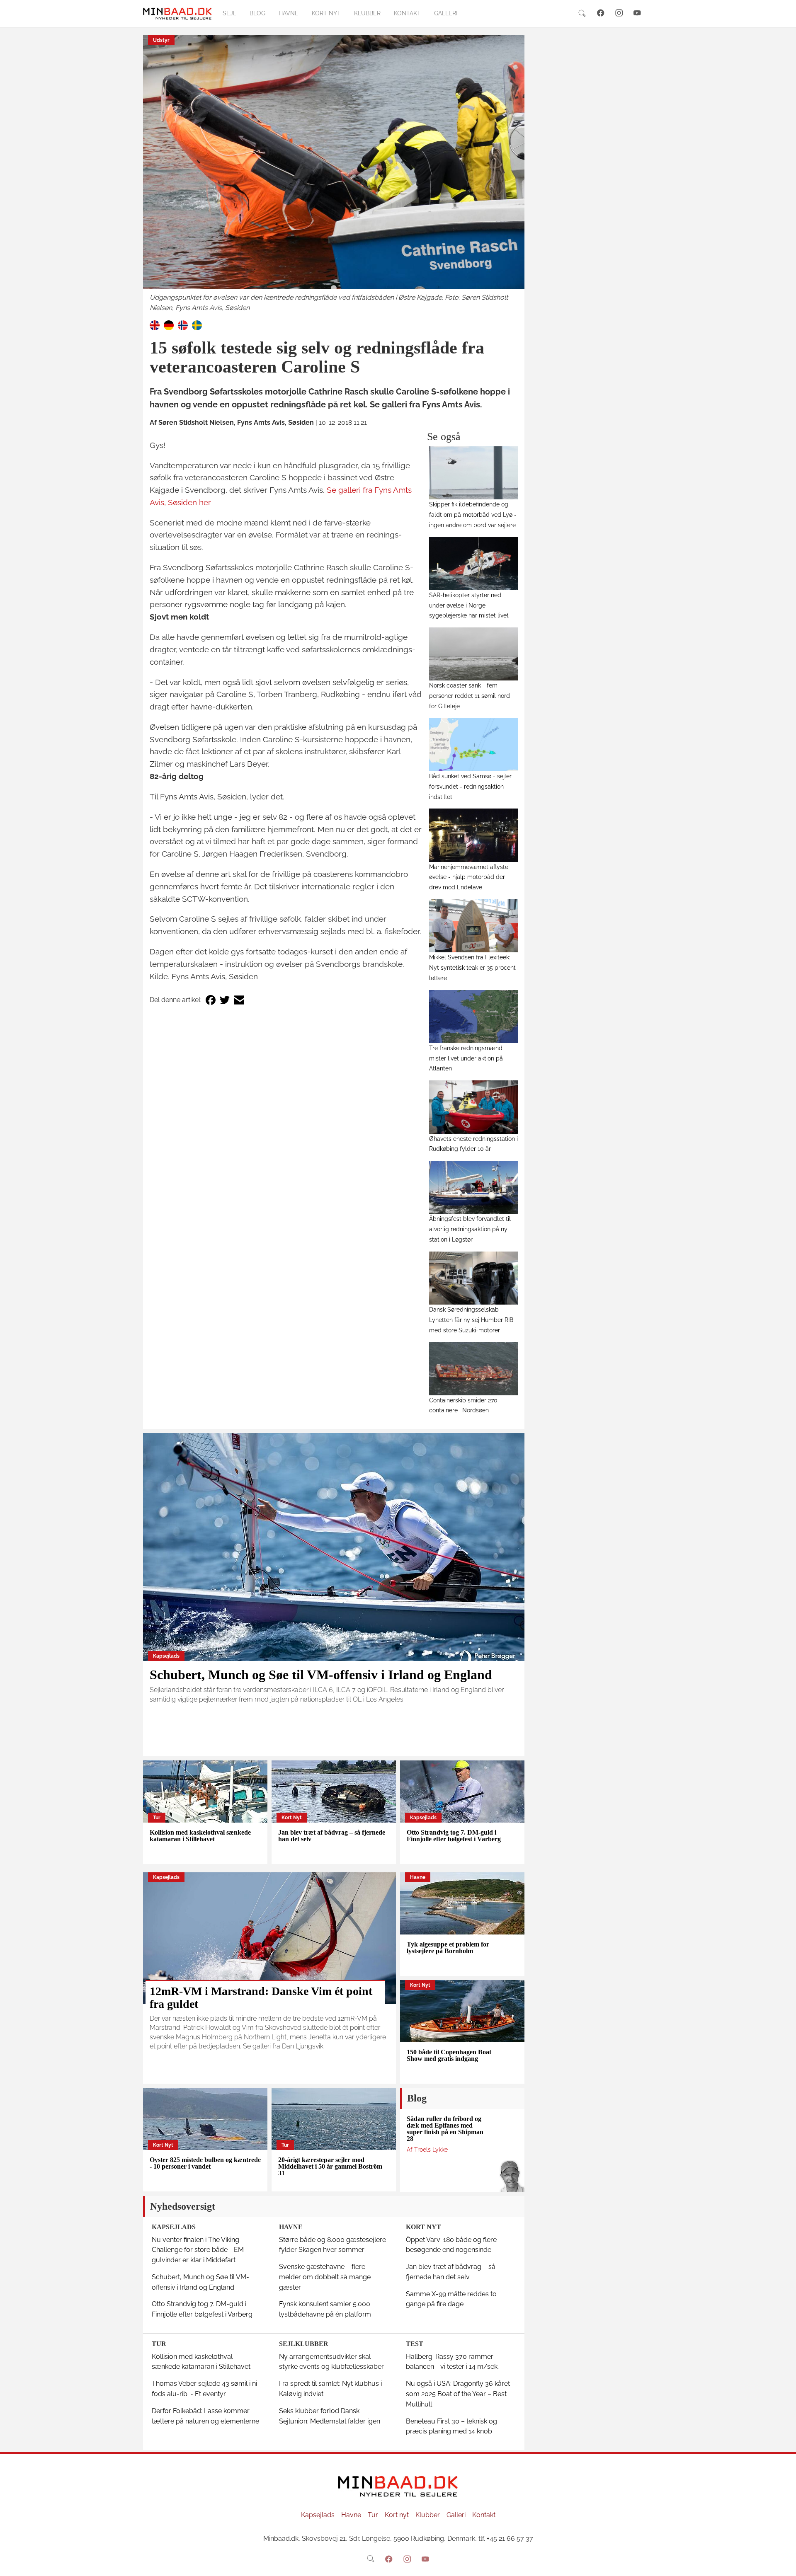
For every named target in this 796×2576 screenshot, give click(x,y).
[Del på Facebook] (211, 1000)
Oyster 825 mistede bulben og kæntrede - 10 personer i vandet (205, 2163)
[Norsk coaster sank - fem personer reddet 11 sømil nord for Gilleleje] (474, 654)
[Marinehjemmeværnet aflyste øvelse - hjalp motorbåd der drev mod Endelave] (474, 835)
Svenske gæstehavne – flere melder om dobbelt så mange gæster (325, 2277)
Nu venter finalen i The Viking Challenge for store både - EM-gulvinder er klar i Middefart (199, 2250)
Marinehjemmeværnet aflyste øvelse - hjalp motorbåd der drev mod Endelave (469, 877)
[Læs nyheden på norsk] (183, 325)
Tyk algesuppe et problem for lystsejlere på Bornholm (448, 1948)
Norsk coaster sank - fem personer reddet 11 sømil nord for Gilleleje (470, 696)
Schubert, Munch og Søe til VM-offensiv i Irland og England (321, 1675)
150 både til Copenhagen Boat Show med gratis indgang (449, 2055)
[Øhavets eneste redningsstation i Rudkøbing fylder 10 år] (474, 1107)
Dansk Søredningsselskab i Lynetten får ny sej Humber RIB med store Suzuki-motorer (471, 1320)
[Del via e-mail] (239, 1000)
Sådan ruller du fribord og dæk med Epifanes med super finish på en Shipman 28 (445, 2129)
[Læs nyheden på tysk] (169, 325)
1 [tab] (334, 288)
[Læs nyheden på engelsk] (155, 325)
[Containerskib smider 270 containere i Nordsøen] (474, 1368)
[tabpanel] (334, 174)
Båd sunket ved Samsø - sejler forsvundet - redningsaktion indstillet (470, 786)
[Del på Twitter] (225, 1000)
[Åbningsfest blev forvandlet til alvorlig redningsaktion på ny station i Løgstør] (474, 1187)
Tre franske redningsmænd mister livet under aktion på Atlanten (466, 1058)
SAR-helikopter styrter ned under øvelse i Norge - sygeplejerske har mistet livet (469, 605)
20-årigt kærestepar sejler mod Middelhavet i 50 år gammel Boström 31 (330, 2166)
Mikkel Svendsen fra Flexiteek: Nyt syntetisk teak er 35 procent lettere (472, 967)
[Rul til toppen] (784, 2564)
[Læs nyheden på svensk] (197, 325)
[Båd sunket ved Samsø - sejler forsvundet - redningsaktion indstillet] (474, 745)
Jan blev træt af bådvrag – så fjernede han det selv (332, 1836)
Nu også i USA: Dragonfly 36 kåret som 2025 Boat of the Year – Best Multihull (458, 2394)
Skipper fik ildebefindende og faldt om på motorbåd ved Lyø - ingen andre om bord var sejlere (473, 514)
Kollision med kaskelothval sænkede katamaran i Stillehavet (200, 1836)
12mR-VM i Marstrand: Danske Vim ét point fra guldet (261, 1997)
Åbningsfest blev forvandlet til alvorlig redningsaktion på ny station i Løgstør (470, 1229)
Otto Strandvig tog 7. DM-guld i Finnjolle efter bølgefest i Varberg (454, 1836)
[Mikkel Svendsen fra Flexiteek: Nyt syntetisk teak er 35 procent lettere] (474, 926)
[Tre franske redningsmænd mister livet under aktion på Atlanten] (474, 1017)
